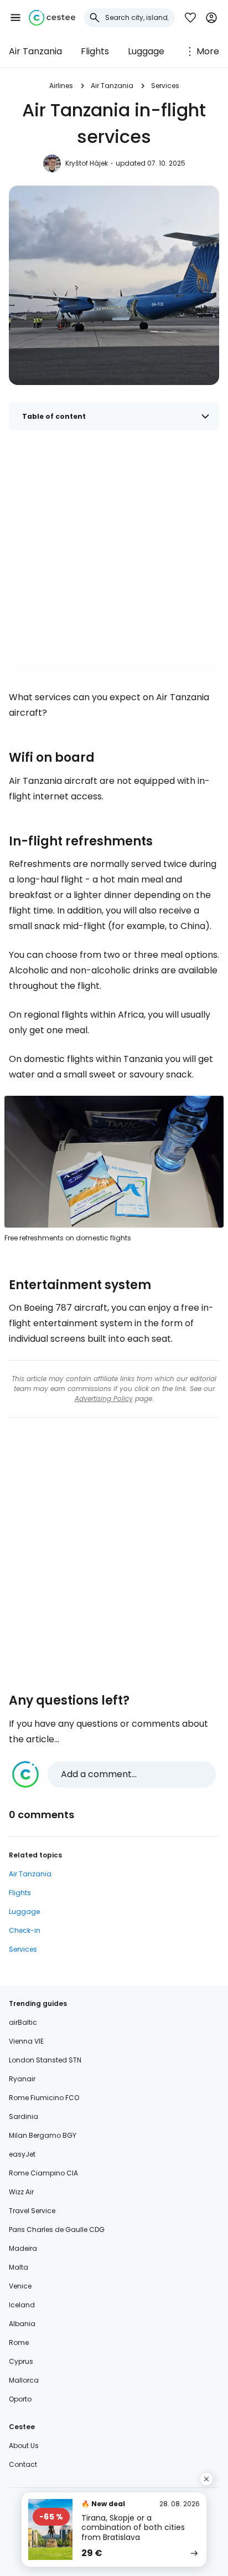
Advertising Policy (104, 1399)
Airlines (61, 86)
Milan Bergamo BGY (43, 2135)
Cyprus (21, 2361)
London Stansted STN (45, 2060)
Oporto (20, 2399)
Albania (22, 2324)
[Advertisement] (114, 558)
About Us (24, 2446)
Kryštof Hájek (87, 163)
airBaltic (23, 2022)
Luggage (146, 51)
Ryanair (22, 2079)
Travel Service (32, 2211)
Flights (95, 51)
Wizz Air (21, 2192)
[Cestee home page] (52, 18)
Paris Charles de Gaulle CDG (57, 2229)
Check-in (25, 1930)
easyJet (22, 2154)
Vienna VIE (26, 2041)
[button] (15, 18)
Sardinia (24, 2116)
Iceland (22, 2305)
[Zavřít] (206, 2479)
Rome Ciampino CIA (43, 2173)
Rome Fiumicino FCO (44, 2098)
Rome (19, 2342)
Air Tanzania (35, 51)
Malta (19, 2267)
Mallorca (24, 2380)
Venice (20, 2286)
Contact (23, 2464)
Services (165, 86)
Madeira (23, 2248)
